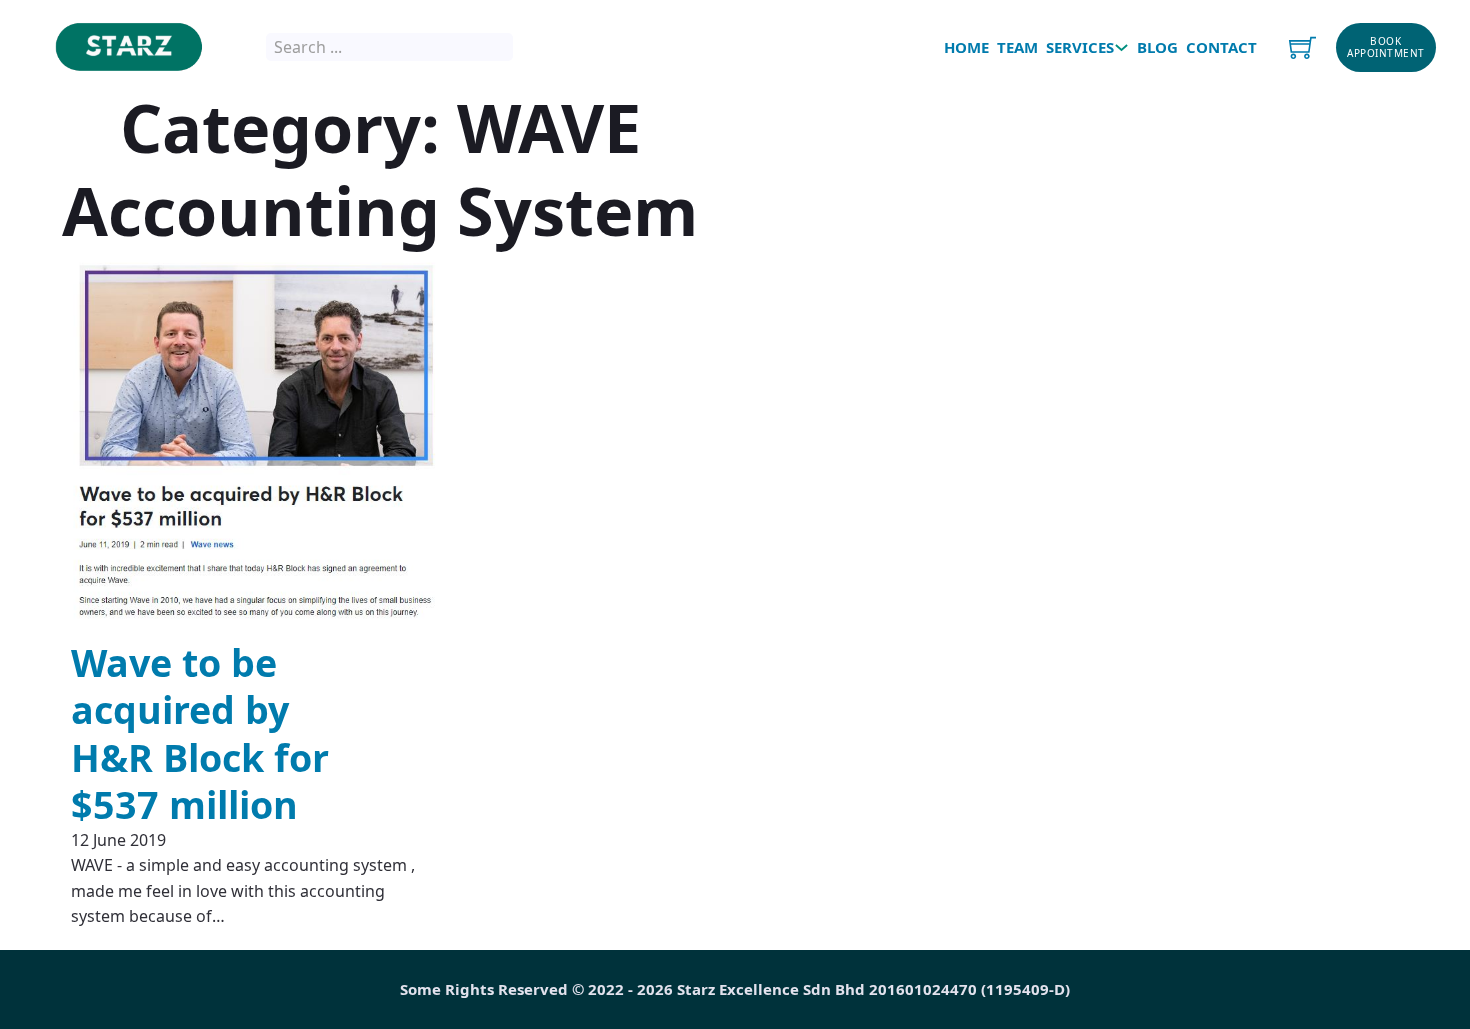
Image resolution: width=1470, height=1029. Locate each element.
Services (1080, 47)
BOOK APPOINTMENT (1386, 47)
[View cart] (1302, 47)
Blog (1155, 47)
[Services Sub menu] (1121, 47)
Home (964, 47)
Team (1015, 47)
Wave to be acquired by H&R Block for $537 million (200, 733)
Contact (1219, 47)
